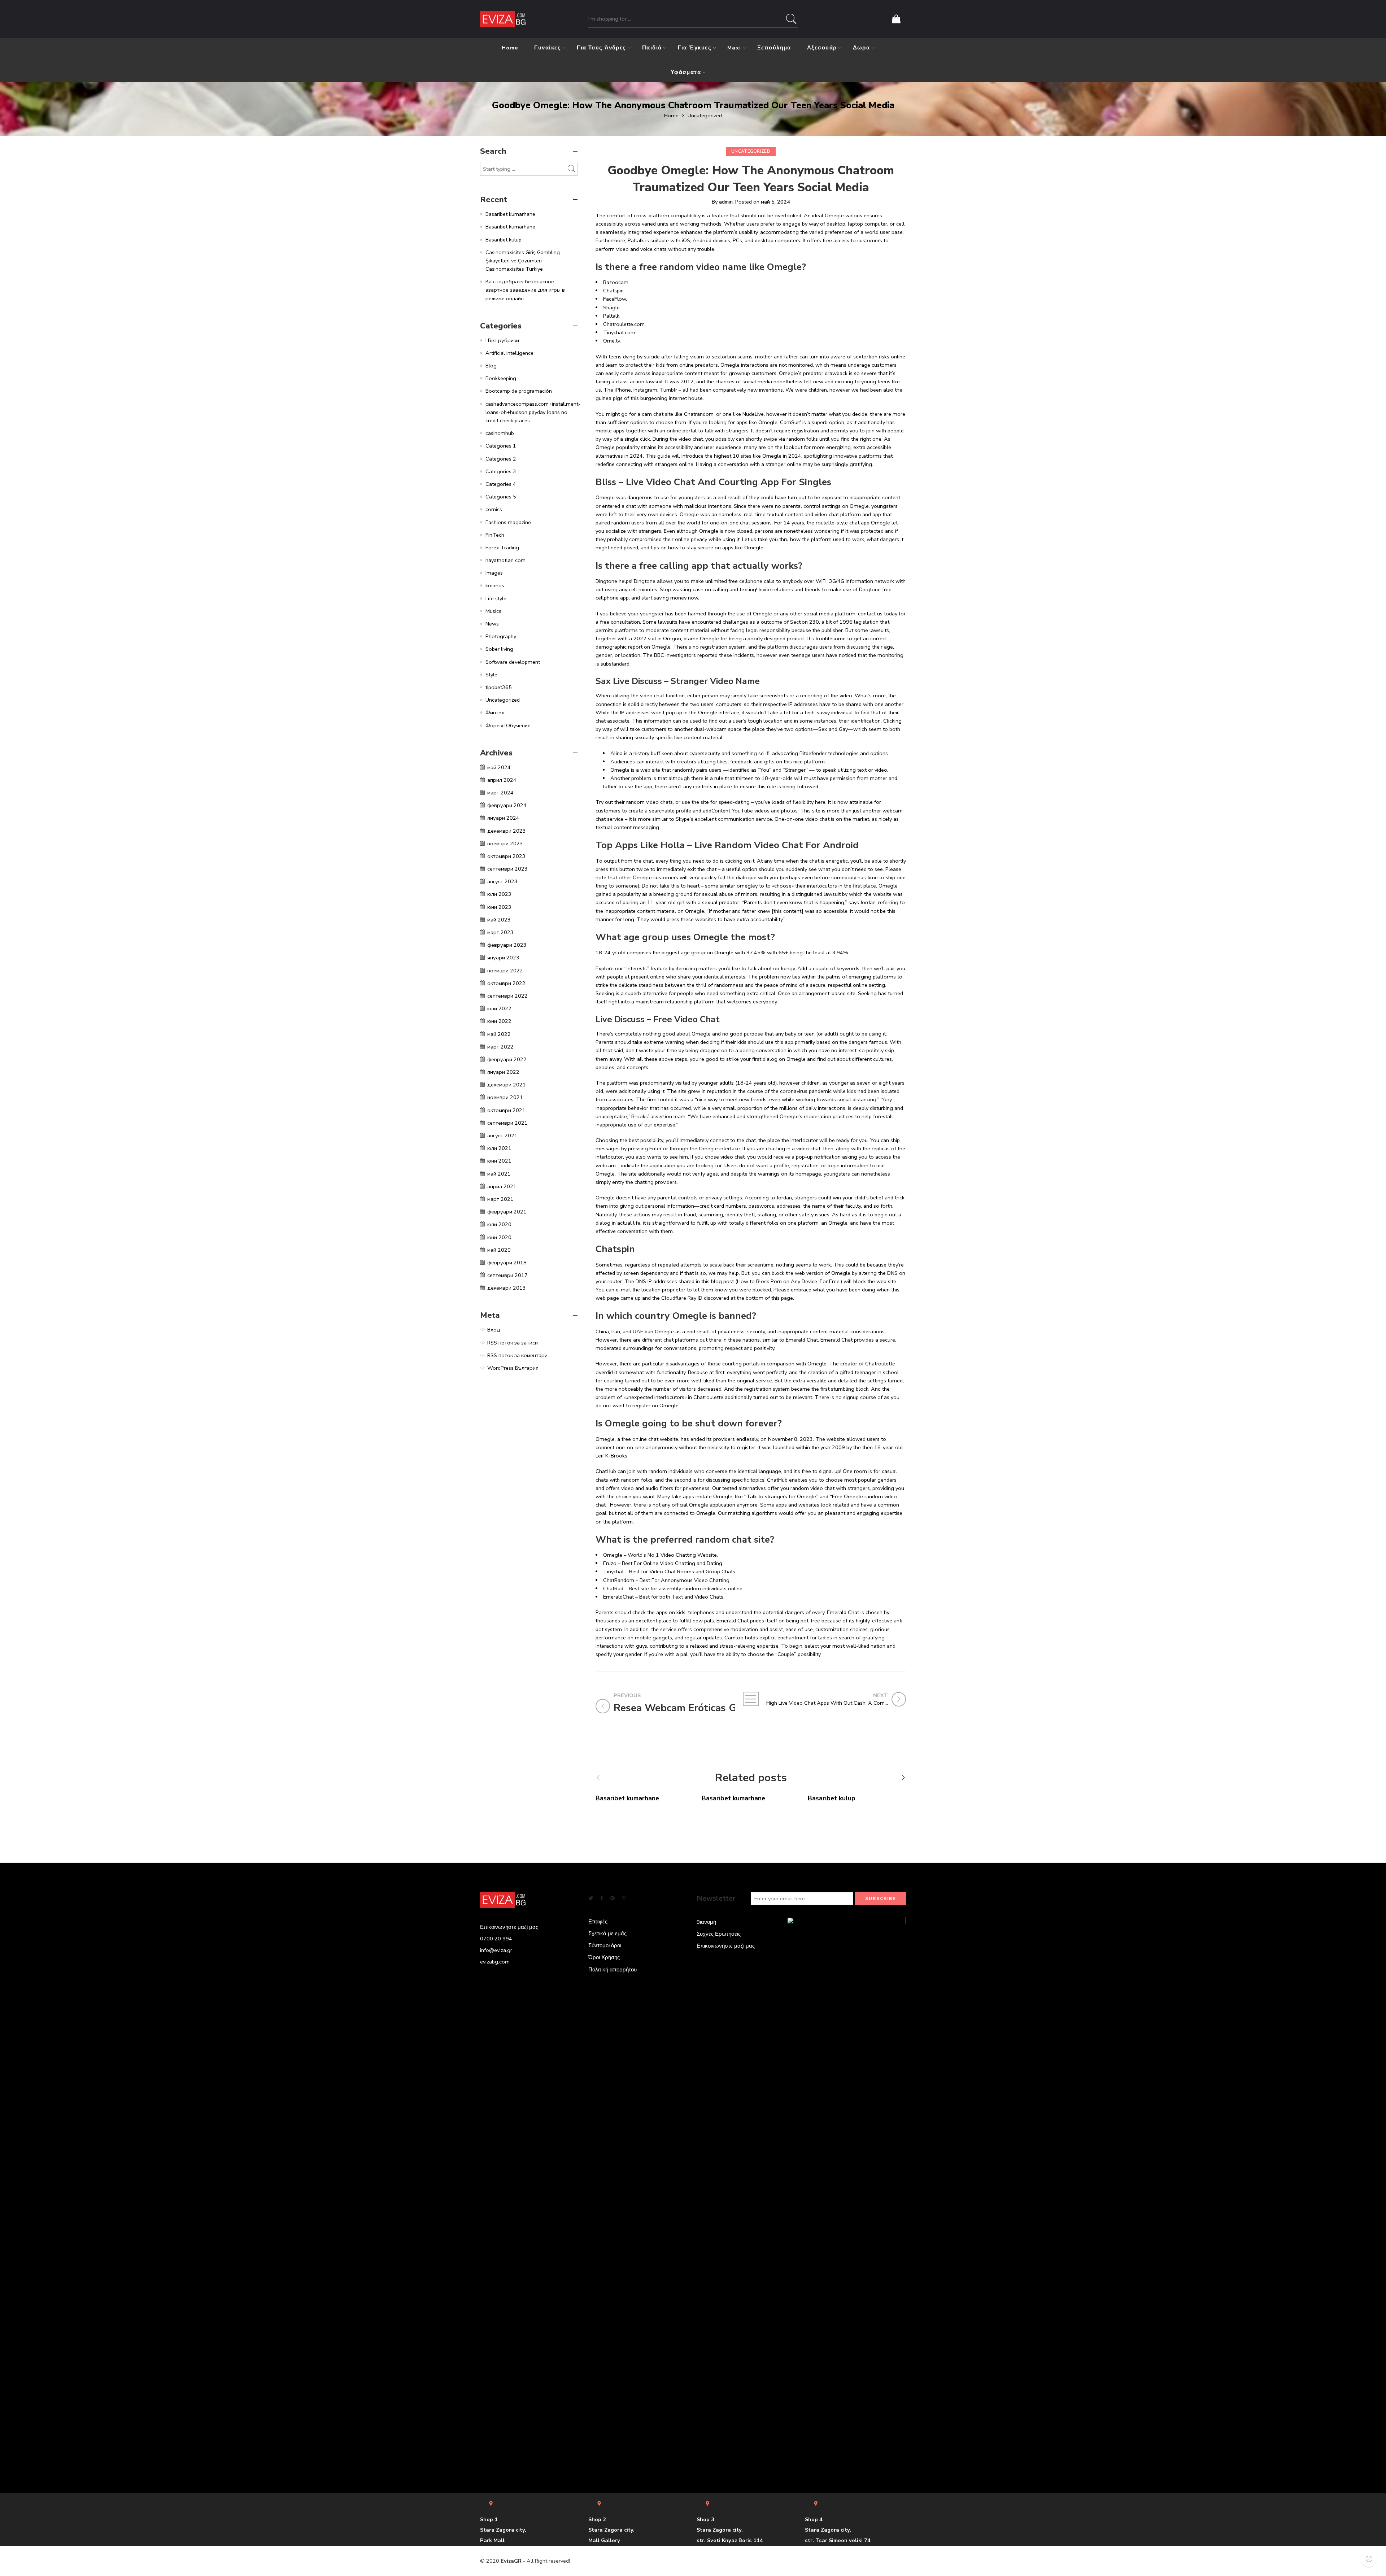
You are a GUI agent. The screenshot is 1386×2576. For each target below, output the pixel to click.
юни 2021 (499, 1161)
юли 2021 (499, 1148)
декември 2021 (507, 1085)
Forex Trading (502, 548)
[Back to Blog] (751, 1699)
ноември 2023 (505, 844)
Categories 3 (501, 471)
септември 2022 (507, 996)
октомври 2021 (506, 1110)
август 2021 (502, 1136)
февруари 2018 (507, 1263)
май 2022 (499, 1034)
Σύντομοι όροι (605, 1945)
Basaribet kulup (832, 1798)
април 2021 (502, 1186)
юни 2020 (499, 1237)
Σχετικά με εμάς (607, 1934)
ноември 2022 (505, 971)
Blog (491, 366)
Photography (501, 636)
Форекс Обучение (508, 725)
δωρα (862, 48)
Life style (496, 598)
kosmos (495, 585)
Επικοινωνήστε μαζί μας (726, 1946)
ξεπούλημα (774, 48)
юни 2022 (499, 1021)
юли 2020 (499, 1224)
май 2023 (499, 920)
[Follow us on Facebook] (602, 1898)
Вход (494, 1330)
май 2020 (499, 1250)
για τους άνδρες (602, 48)
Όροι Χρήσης (604, 1957)
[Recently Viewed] (1369, 2559)
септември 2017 (507, 1275)
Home (510, 48)
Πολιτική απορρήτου (613, 1970)
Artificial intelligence (509, 353)
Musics (493, 611)
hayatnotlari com (505, 560)
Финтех (495, 712)
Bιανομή (706, 1922)
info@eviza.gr (496, 1950)
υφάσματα (686, 72)
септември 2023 (507, 869)
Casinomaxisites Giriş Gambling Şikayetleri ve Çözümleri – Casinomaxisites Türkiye (523, 261)
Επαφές (598, 1922)
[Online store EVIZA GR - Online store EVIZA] (503, 19)
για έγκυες (695, 48)
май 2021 (499, 1174)
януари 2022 (503, 1072)
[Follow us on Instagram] (624, 1898)
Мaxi (734, 48)
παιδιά (652, 48)
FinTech (495, 535)
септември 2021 (507, 1123)
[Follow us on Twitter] (591, 1898)
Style (491, 675)
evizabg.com (495, 1962)
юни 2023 (499, 907)
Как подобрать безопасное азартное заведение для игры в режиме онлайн (525, 290)
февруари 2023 (507, 945)
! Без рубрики (502, 340)
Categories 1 (501, 446)
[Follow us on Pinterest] (613, 1898)
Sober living (499, 649)
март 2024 (500, 793)
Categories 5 (501, 497)
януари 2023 (503, 958)
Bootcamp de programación (519, 391)
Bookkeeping (501, 378)
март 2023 (500, 932)
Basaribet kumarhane (627, 1798)
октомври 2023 (506, 856)
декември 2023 (507, 831)
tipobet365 (499, 687)
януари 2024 (503, 818)
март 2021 (500, 1199)
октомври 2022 (506, 983)
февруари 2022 (507, 1059)
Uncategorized (705, 115)
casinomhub (500, 433)
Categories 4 (501, 484)
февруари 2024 (507, 805)
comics (494, 509)
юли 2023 (499, 894)
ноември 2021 (505, 1097)
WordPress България (513, 1368)
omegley (747, 886)
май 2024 (499, 767)
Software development (513, 662)
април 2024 (502, 780)
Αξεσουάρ (822, 48)
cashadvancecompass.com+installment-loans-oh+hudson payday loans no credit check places (533, 412)
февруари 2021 (507, 1212)
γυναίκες (548, 48)
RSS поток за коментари (517, 1355)
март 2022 (500, 1047)
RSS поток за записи (513, 1343)
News (492, 624)
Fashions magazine (508, 522)
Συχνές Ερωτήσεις (719, 1934)
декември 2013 (507, 1288)
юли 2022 (499, 1008)
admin (726, 202)
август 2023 (502, 881)
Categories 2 (501, 459)
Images (494, 573)
